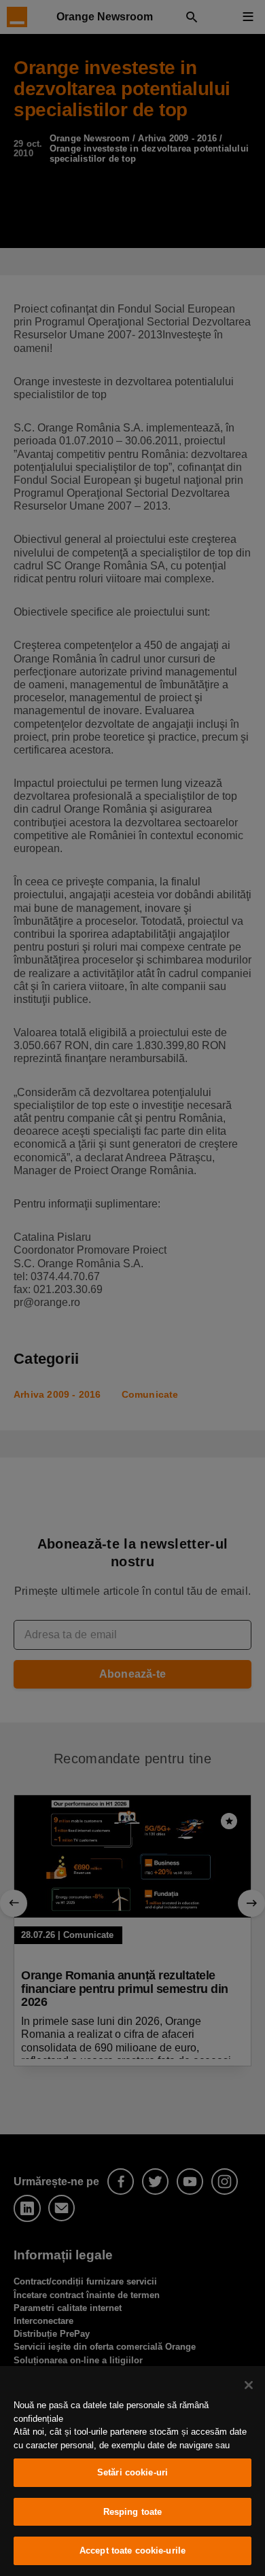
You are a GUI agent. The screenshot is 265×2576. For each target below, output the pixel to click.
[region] (132, 2471)
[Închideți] (249, 2385)
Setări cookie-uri (132, 2472)
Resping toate (133, 2512)
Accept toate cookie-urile (132, 2551)
